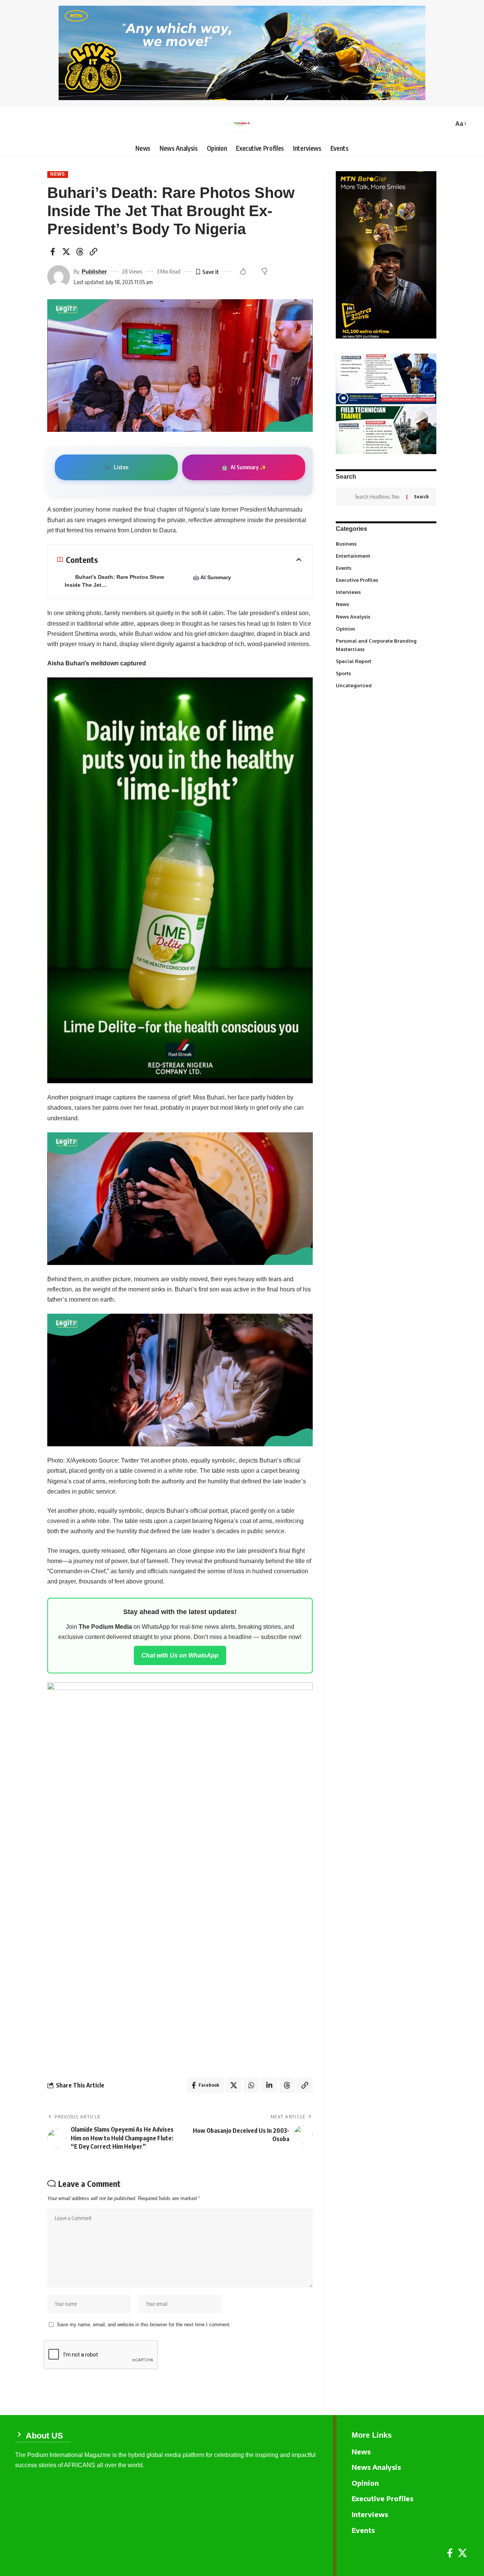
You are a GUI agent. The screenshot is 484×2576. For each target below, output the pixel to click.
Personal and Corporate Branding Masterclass (385, 645)
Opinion (385, 628)
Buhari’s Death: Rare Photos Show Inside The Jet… (114, 581)
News (58, 174)
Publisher (94, 271)
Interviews (385, 592)
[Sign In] (21, 124)
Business (385, 543)
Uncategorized (385, 685)
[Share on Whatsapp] (251, 2085)
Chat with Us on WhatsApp (180, 1655)
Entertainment (385, 555)
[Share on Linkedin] (269, 2085)
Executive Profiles (385, 580)
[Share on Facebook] (53, 252)
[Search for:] (378, 497)
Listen (116, 467)
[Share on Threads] (80, 252)
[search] (446, 124)
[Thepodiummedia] (242, 124)
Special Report (385, 661)
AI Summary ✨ (244, 467)
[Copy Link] (93, 252)
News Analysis (385, 616)
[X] (462, 2553)
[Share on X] (66, 252)
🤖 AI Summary (212, 577)
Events (385, 568)
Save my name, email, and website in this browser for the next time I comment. (144, 2325)
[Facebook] (450, 2553)
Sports (385, 673)
